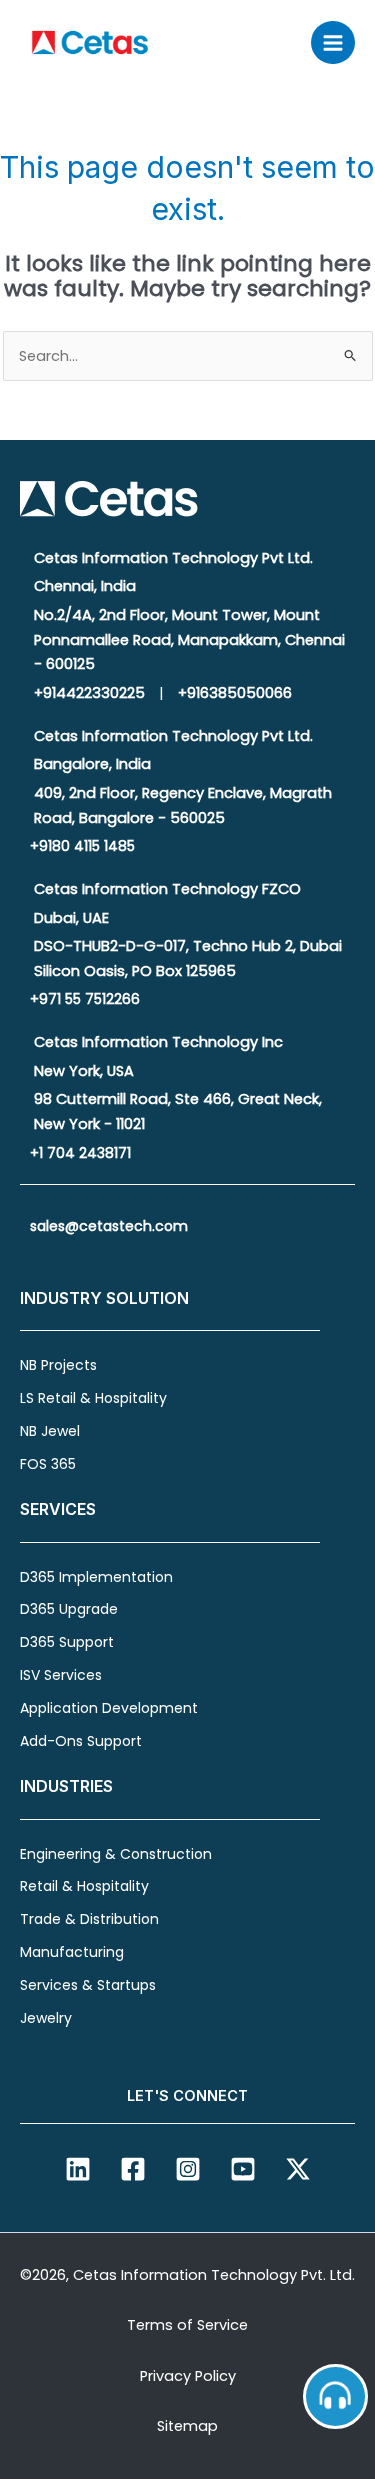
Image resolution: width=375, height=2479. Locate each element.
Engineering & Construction (116, 1854)
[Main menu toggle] (333, 43)
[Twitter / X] (298, 2169)
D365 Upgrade (69, 1609)
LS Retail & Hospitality (93, 1398)
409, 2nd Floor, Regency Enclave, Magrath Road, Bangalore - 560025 (183, 805)
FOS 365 (48, 1464)
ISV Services (61, 1675)
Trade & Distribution (89, 1919)
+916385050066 (235, 693)
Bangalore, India (92, 764)
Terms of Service (187, 2325)
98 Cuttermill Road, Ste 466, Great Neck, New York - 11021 (178, 1111)
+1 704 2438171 (80, 1153)
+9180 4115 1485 (82, 846)
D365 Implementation (96, 1577)
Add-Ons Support (81, 1741)
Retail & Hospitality (84, 1886)
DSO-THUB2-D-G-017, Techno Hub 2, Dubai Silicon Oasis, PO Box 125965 (188, 958)
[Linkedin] (78, 2169)
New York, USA (84, 1071)
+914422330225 (89, 693)
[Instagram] (188, 2169)
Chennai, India (85, 586)
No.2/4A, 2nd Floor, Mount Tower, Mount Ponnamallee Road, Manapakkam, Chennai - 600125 (189, 640)
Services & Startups (88, 1985)
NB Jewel (50, 1431)
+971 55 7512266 (85, 999)
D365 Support (67, 1642)
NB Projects (58, 1365)
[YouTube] (243, 2169)
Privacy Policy (188, 2376)
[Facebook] (133, 2169)
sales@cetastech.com (109, 1226)
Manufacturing (72, 1952)
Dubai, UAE (71, 918)
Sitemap (187, 2426)
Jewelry (46, 2018)
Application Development (109, 1708)
